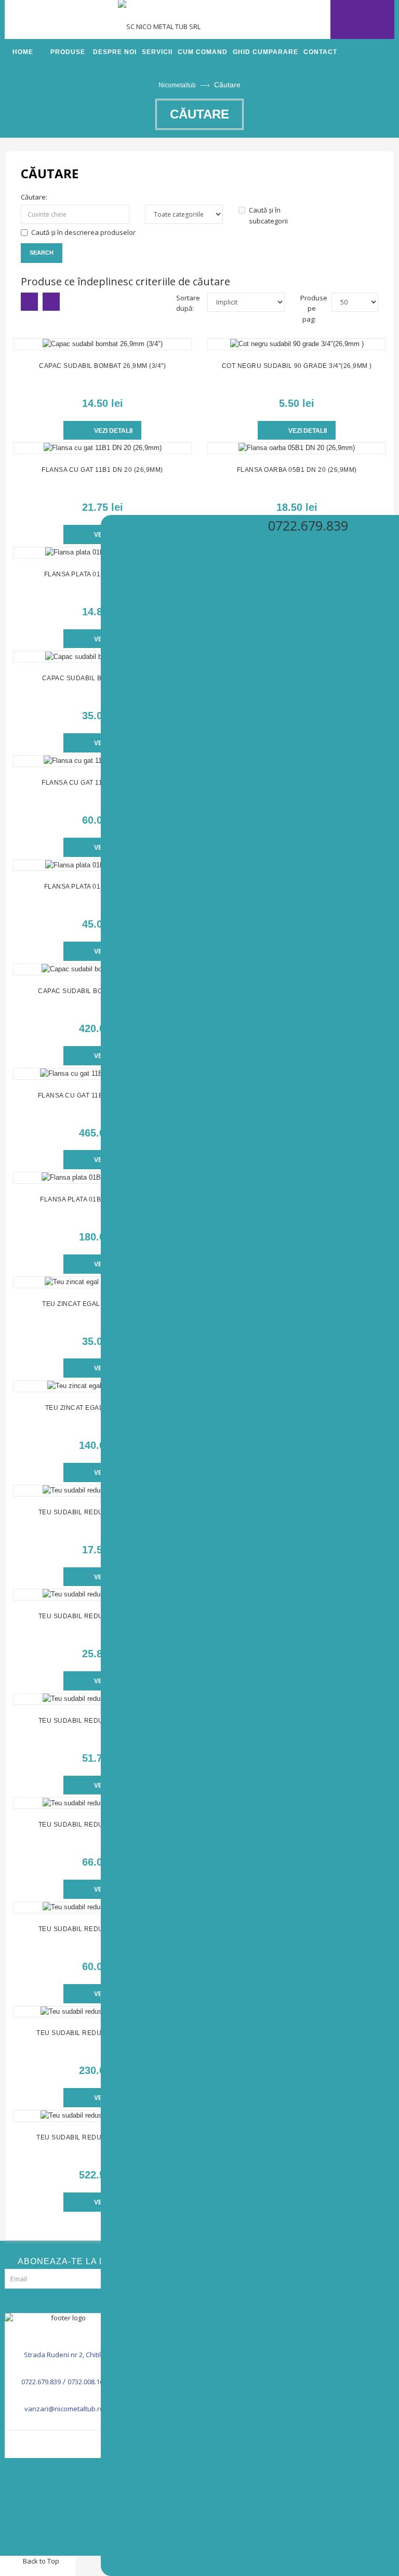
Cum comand (203, 52)
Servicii (157, 52)
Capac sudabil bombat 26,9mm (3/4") (102, 366)
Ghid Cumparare (265, 52)
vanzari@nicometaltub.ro (64, 2409)
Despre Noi (115, 52)
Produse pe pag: (308, 309)
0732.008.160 (87, 2382)
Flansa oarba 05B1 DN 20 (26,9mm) (297, 470)
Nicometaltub (177, 85)
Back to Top (40, 2561)
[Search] (312, 19)
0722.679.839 (41, 2382)
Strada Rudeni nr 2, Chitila (64, 2355)
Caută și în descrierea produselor (83, 232)
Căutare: (34, 197)
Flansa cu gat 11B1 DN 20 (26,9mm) (102, 470)
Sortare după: (184, 303)
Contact (320, 52)
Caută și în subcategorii (268, 215)
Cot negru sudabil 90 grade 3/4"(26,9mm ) (297, 366)
